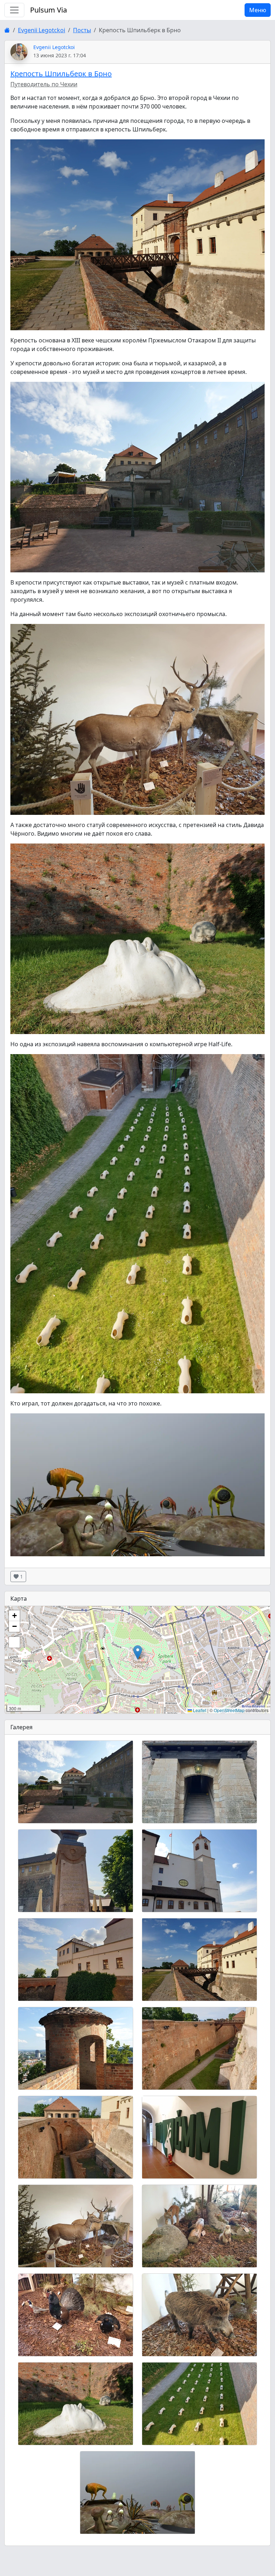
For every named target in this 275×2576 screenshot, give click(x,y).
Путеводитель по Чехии (44, 84)
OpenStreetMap (229, 1710)
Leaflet (199, 1710)
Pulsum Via (49, 10)
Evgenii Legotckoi (42, 30)
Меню (258, 10)
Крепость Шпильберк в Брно (61, 74)
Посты (82, 30)
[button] (138, 1652)
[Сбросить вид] (14, 1642)
